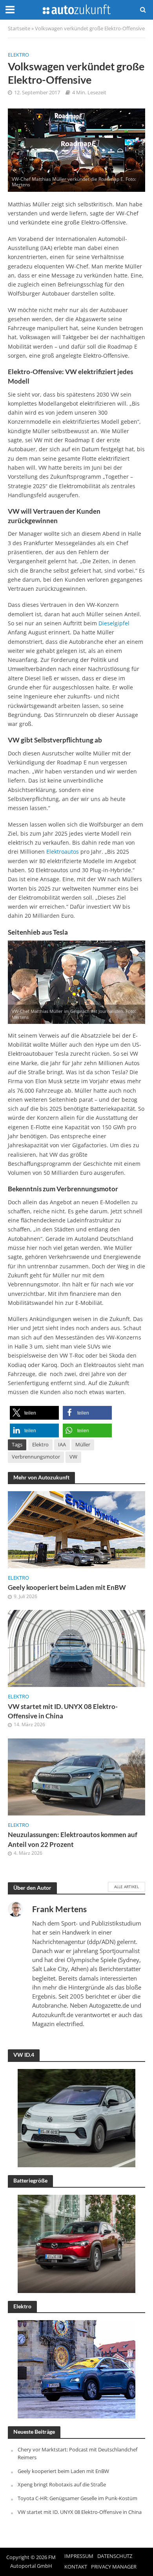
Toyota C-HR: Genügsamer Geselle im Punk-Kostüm (77, 2498)
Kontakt (76, 2567)
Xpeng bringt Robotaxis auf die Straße (62, 2484)
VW (73, 1457)
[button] (34, 1413)
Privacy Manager (114, 2567)
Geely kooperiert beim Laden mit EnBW (67, 1587)
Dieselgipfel (114, 623)
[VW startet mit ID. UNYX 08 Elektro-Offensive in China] (76, 1648)
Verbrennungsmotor (36, 1457)
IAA (62, 1445)
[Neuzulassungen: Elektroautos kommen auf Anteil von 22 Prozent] (76, 1776)
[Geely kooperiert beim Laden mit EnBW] (76, 1529)
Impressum (79, 2556)
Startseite (19, 28)
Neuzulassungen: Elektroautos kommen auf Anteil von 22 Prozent (73, 1839)
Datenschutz (115, 2556)
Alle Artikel (127, 1887)
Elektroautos (63, 852)
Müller (83, 1445)
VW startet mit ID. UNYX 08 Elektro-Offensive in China (63, 1711)
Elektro (18, 55)
